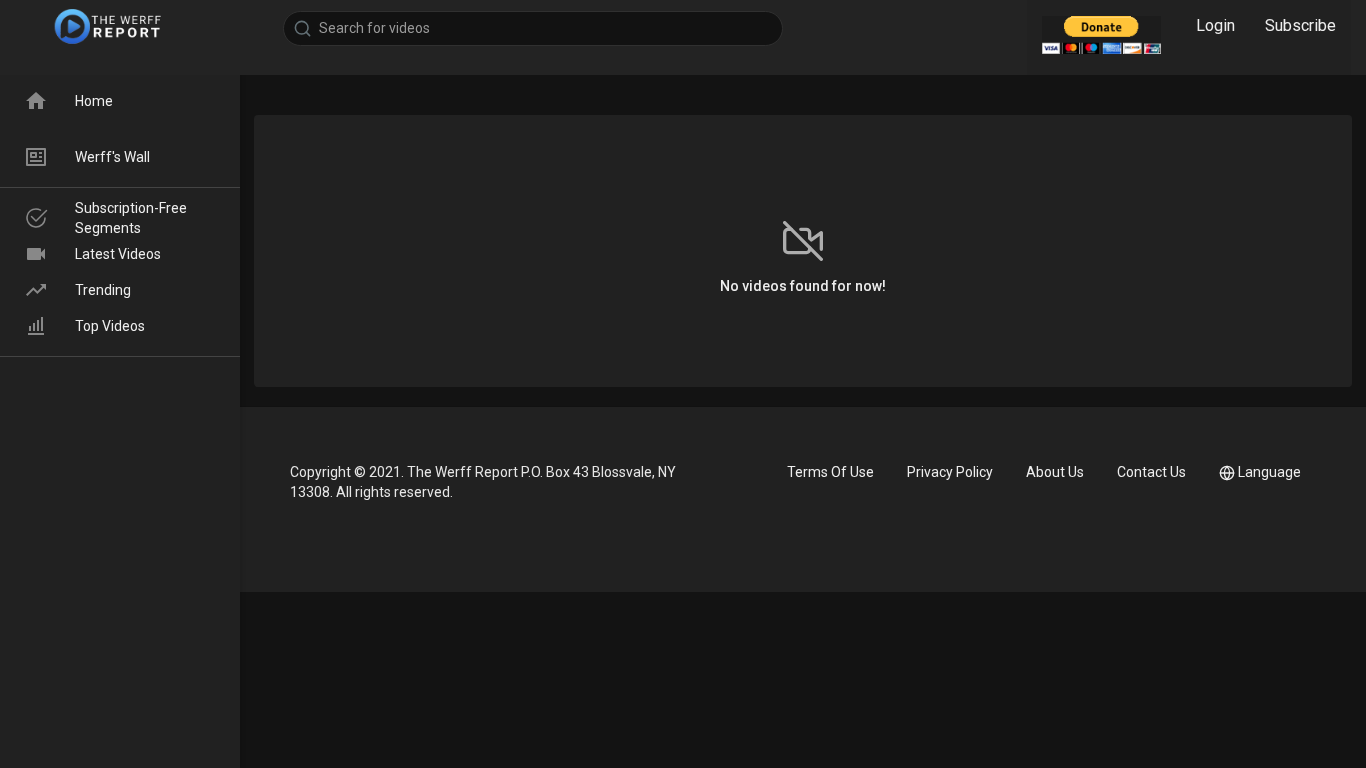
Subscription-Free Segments (131, 218)
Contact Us (1151, 472)
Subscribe (1300, 25)
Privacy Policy (950, 472)
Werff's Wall (112, 157)
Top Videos (110, 326)
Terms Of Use (830, 472)
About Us (1055, 472)
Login (1215, 25)
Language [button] (1269, 472)
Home (94, 101)
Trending (103, 290)
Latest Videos (118, 254)
